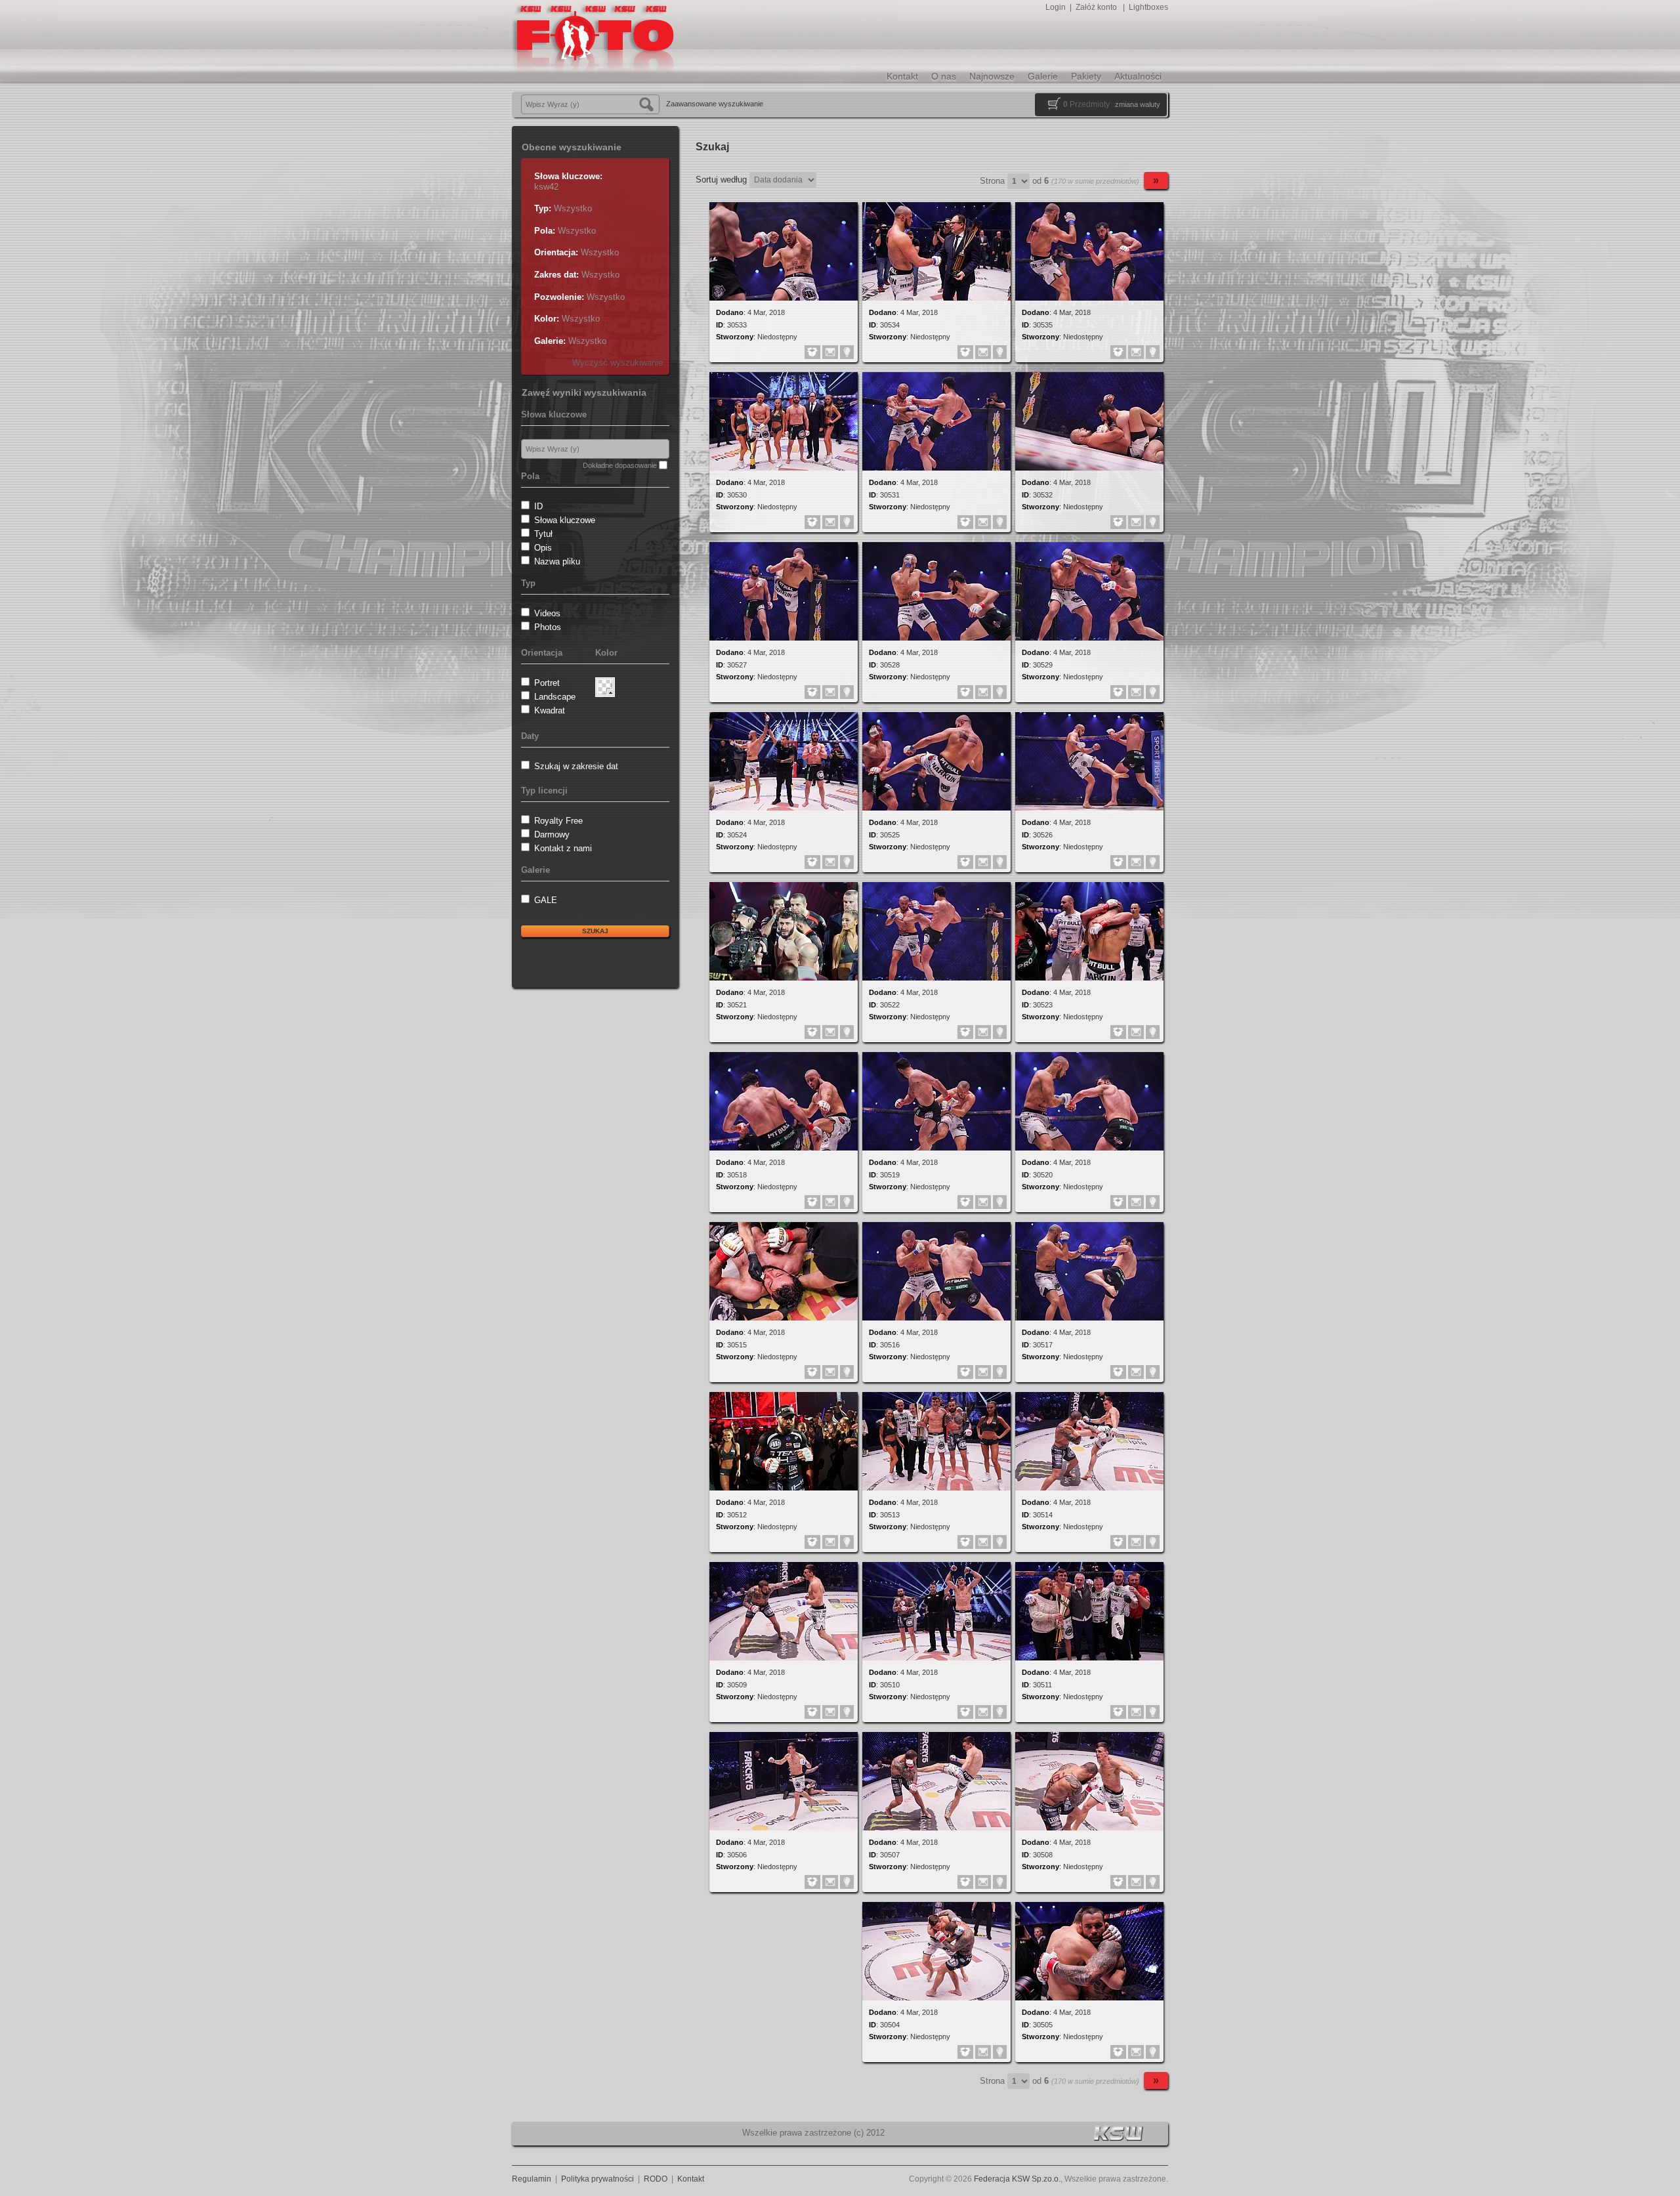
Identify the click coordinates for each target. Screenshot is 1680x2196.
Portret (547, 683)
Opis (543, 548)
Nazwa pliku (557, 561)
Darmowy (552, 834)
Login (1056, 7)
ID (538, 506)
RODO (656, 2179)
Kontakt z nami (563, 848)
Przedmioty (1086, 104)
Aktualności (1138, 76)
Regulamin (532, 2179)
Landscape (555, 697)
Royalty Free (558, 821)
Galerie (1043, 76)
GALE (546, 900)
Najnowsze (992, 76)
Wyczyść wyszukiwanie (618, 363)
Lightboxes (1148, 7)
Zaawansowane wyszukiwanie (715, 104)
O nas (944, 76)
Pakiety (1086, 76)
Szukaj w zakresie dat (576, 766)
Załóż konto (1096, 7)
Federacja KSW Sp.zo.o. (1017, 2179)
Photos (548, 627)
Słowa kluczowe (565, 520)
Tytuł (543, 534)
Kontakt (902, 76)
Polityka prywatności (598, 2179)
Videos (547, 613)
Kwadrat (550, 710)
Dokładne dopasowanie (620, 465)
